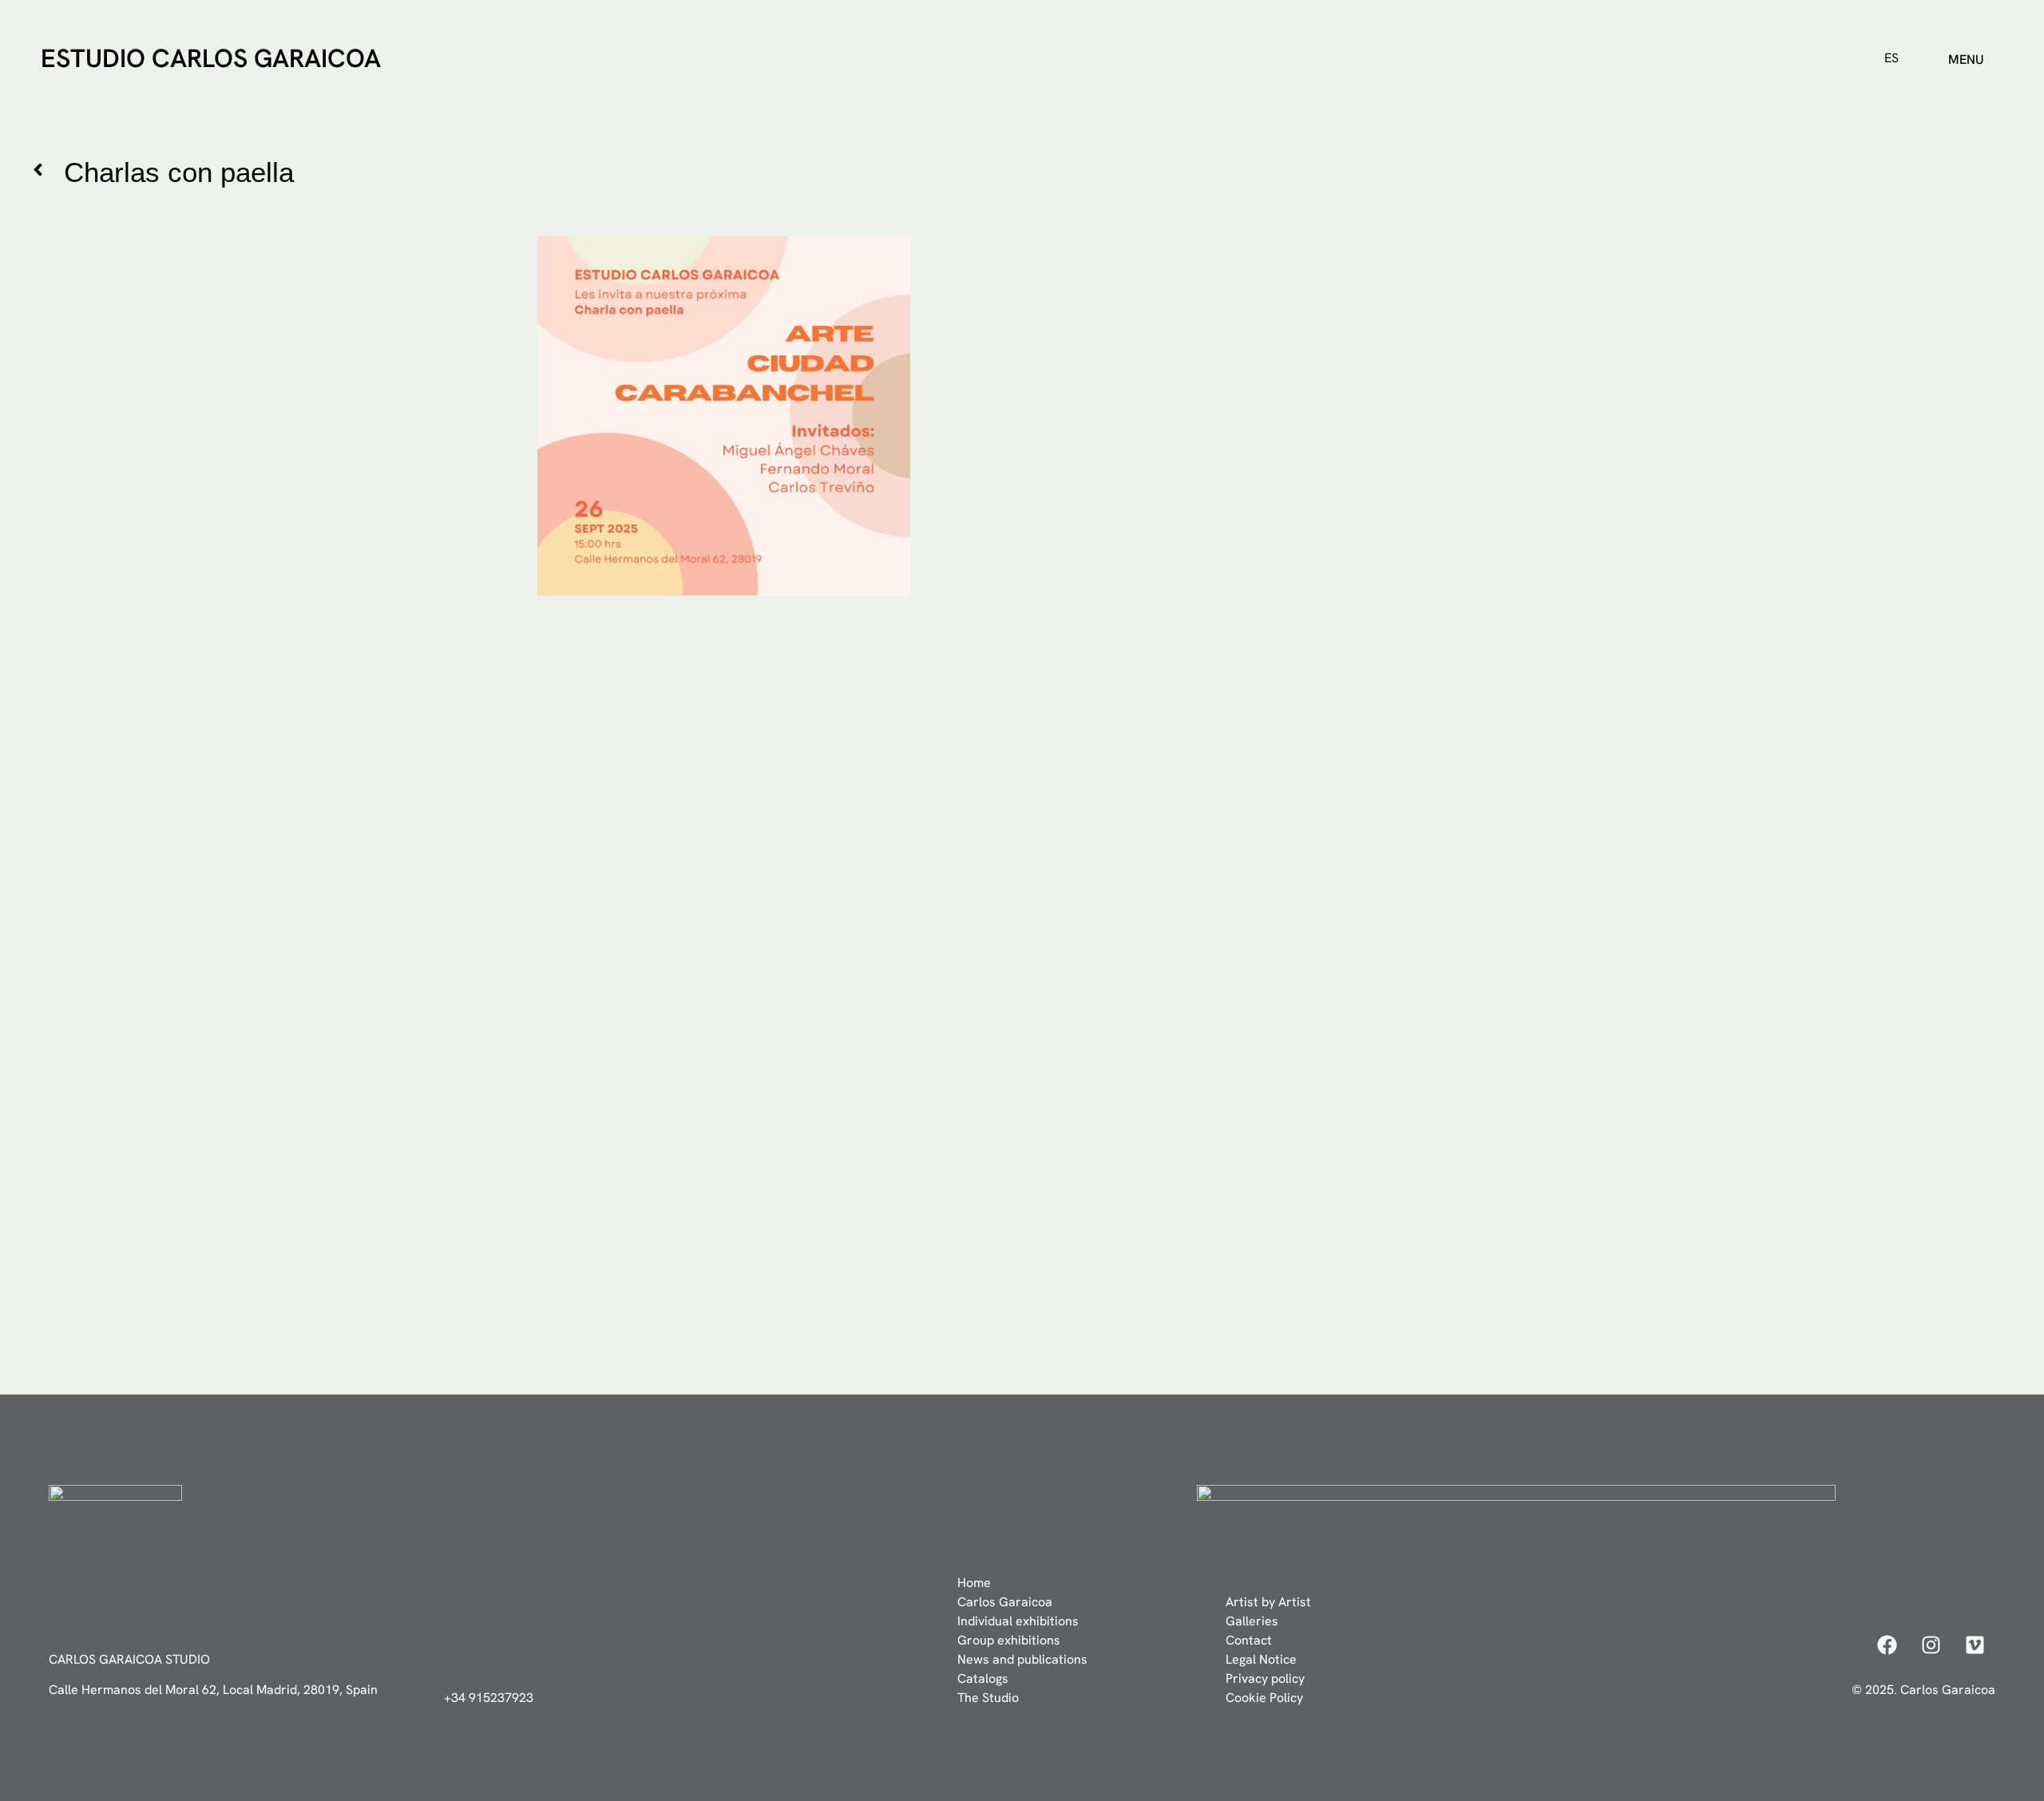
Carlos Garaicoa (1005, 1602)
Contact (1249, 1640)
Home (974, 1583)
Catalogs (983, 1678)
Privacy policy (1265, 1678)
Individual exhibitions (1018, 1621)
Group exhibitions (1009, 1640)
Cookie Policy (1264, 1698)
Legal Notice (1261, 1659)
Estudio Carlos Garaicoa (211, 58)
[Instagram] (1931, 1645)
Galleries (1252, 1621)
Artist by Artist (1268, 1602)
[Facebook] (1888, 1645)
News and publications (1022, 1659)
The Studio (988, 1698)
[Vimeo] (1975, 1645)
